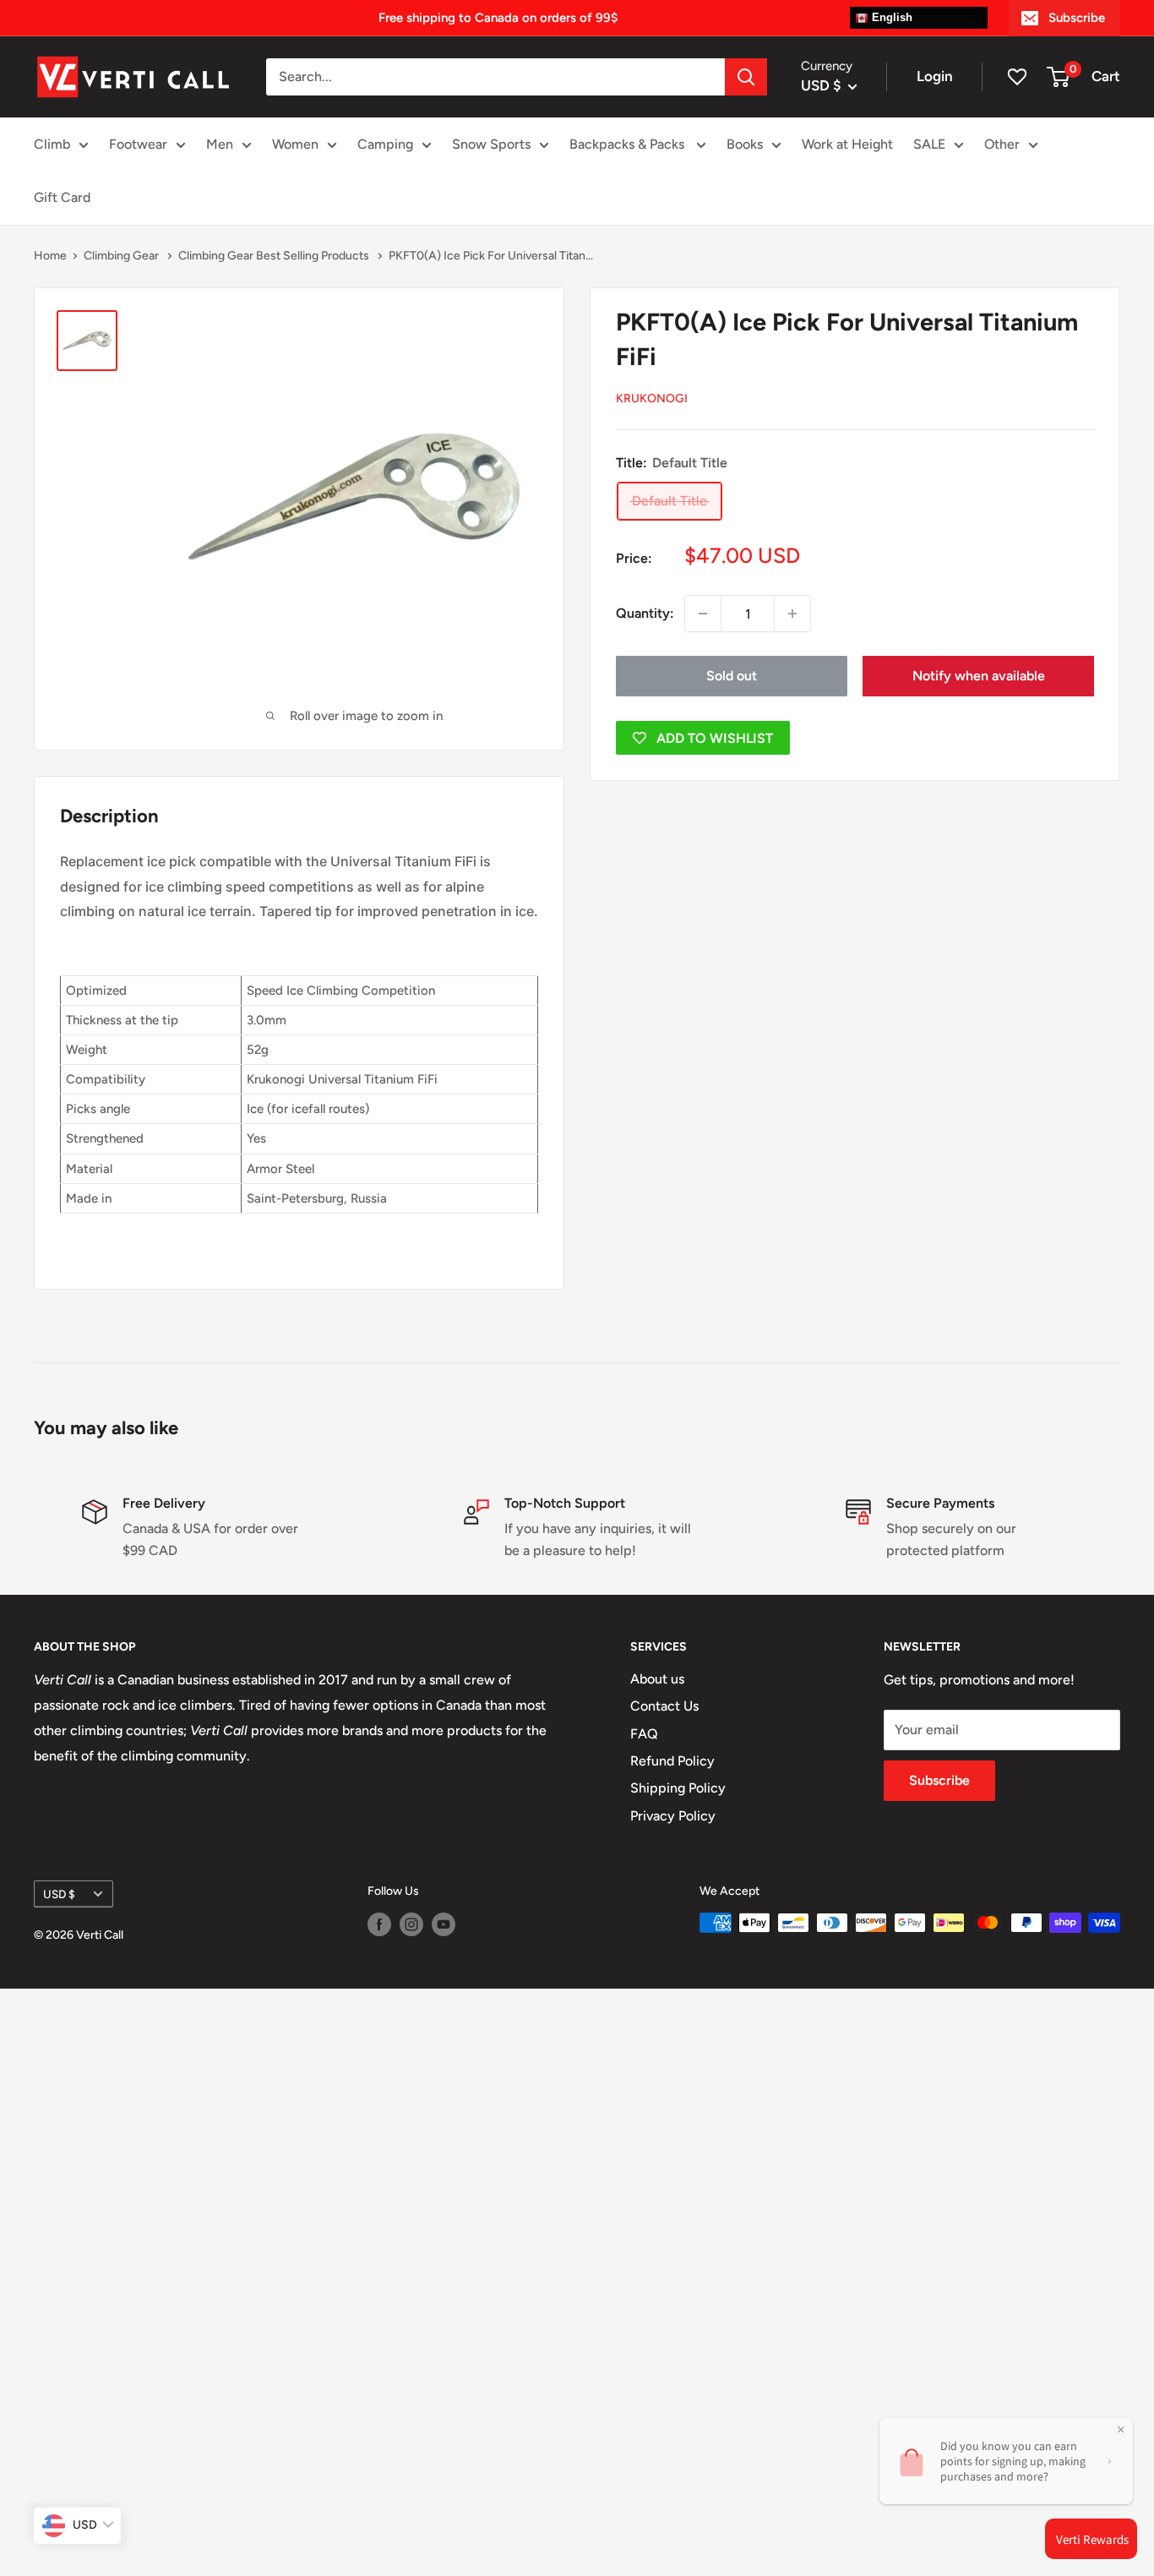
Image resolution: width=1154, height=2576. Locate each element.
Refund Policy (672, 1761)
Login (935, 76)
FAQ (644, 1734)
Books (745, 144)
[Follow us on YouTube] (444, 1924)
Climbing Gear (122, 256)
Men (220, 144)
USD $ (59, 1894)
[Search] (746, 77)
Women (295, 144)
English (890, 17)
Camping (385, 144)
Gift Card (62, 197)
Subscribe (1077, 18)
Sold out (732, 676)
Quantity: (645, 613)
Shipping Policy (678, 1788)
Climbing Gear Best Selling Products (275, 256)
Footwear (138, 144)
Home (50, 256)
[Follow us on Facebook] (379, 1924)
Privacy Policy (673, 1816)
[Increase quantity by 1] (792, 614)
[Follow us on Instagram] (411, 1924)
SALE (929, 144)
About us (657, 1679)
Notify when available (979, 676)
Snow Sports (491, 144)
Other (1002, 144)
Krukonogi (652, 398)
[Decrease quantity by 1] (703, 614)
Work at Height (847, 144)
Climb (52, 144)
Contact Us (664, 1706)
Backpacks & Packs (629, 144)
